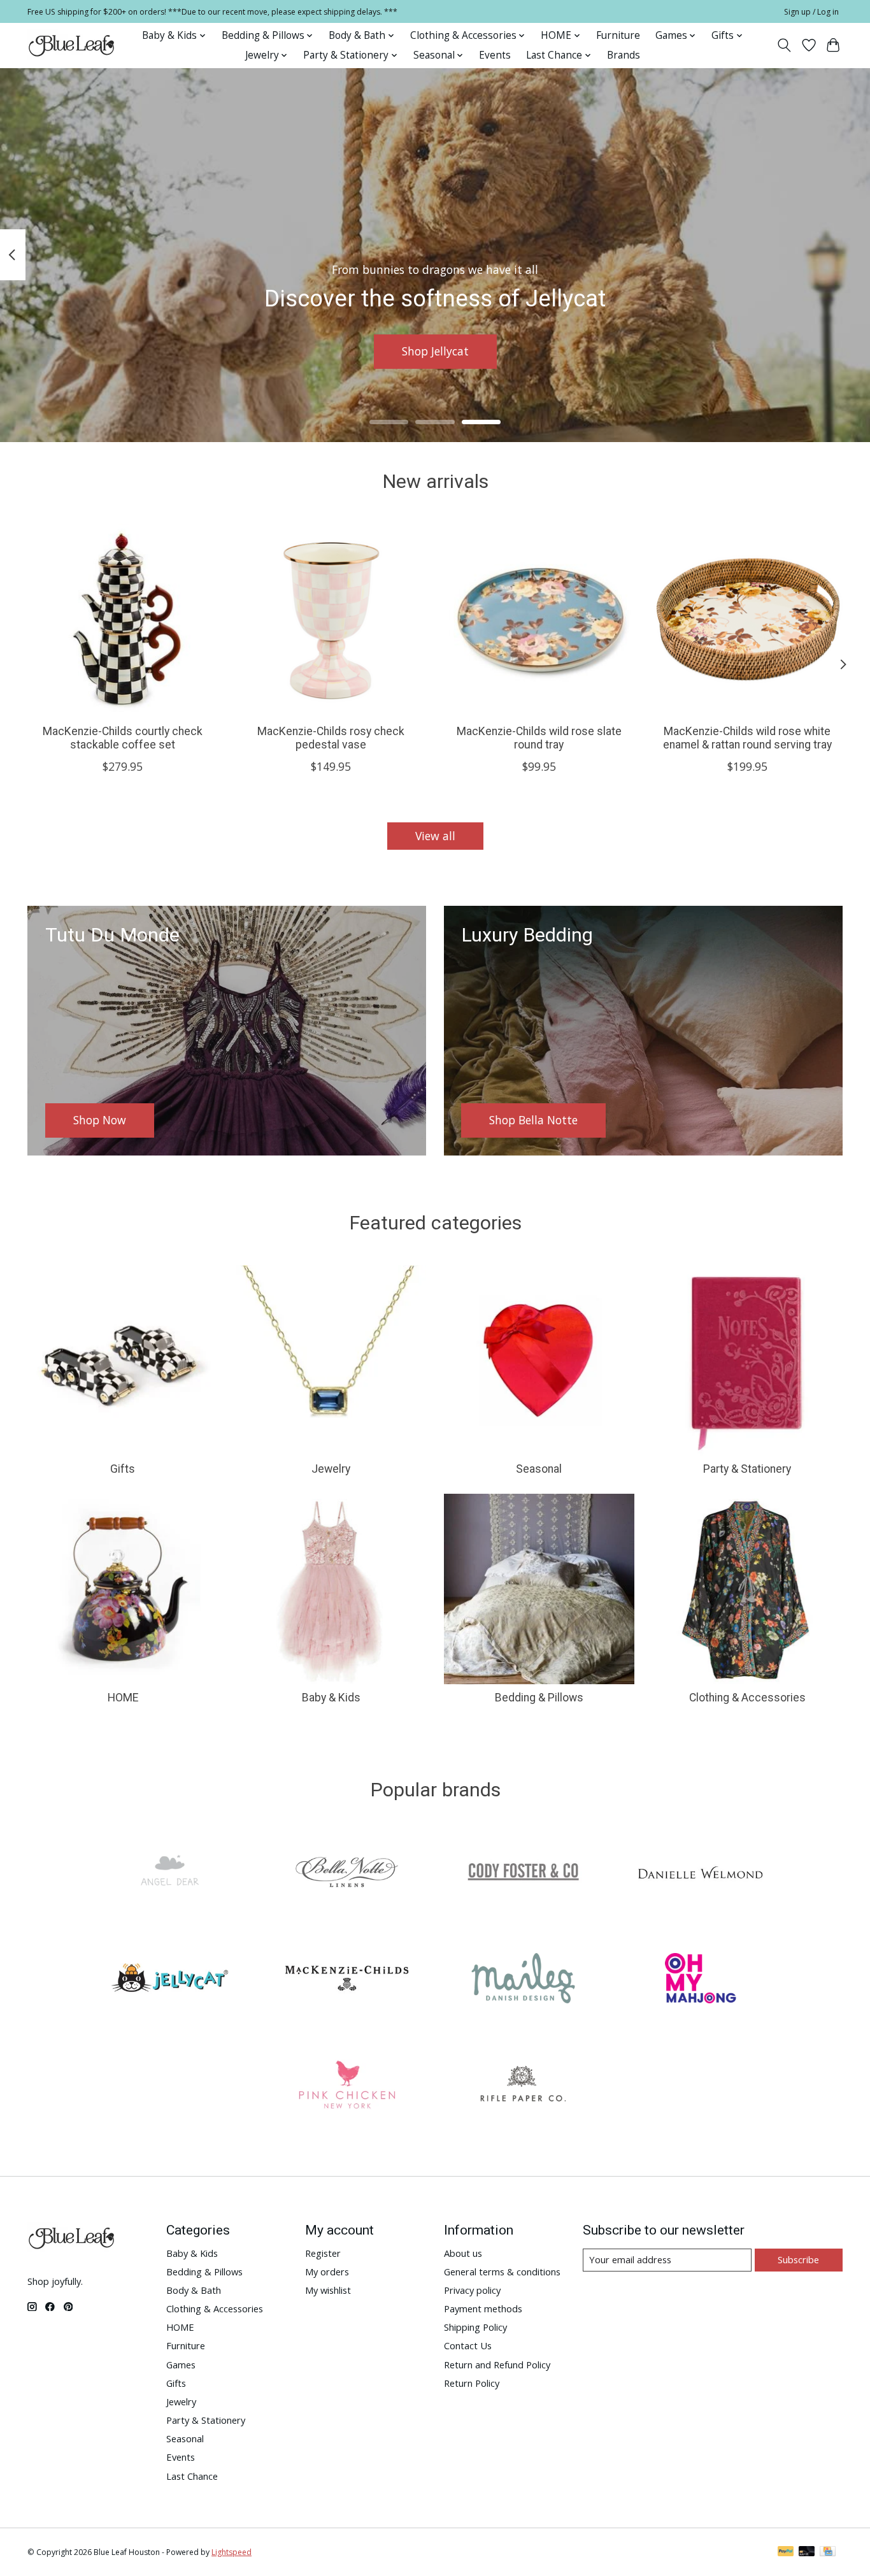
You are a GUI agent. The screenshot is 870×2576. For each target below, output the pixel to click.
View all (435, 836)
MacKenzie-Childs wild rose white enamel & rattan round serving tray (747, 738)
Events (495, 55)
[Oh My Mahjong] (700, 1980)
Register (323, 2253)
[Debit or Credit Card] (807, 2552)
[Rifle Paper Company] (524, 2086)
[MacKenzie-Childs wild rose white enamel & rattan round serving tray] (747, 619)
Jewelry (331, 1469)
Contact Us (468, 2345)
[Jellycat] (170, 1980)
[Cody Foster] (524, 1874)
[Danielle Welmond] (700, 1874)
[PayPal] (786, 2552)
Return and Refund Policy (497, 2365)
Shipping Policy (475, 2327)
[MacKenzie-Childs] (346, 1980)
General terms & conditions (502, 2272)
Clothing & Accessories (747, 1698)
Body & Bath (194, 2290)
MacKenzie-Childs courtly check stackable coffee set (123, 738)
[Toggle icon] (784, 45)
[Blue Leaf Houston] (72, 45)
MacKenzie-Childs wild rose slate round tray (539, 738)
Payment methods (483, 2308)
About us (463, 2253)
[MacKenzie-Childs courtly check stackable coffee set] (123, 619)
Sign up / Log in (811, 12)
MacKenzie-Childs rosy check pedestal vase (331, 738)
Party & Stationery (747, 1469)
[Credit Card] (828, 2552)
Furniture (618, 35)
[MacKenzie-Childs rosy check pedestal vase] (331, 619)
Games (181, 2365)
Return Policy (472, 2383)
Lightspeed (232, 2552)
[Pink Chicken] (346, 2086)
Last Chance (192, 2476)
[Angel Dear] (170, 1874)
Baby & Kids (331, 1698)
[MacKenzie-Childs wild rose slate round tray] (539, 619)
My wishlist (328, 2290)
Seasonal (539, 1469)
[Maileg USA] (524, 1980)
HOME (123, 1698)
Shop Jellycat (435, 351)
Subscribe (798, 2259)
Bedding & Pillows (539, 1698)
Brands (624, 55)
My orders (327, 2272)
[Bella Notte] (346, 1874)
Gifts (123, 1469)
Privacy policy (472, 2290)
